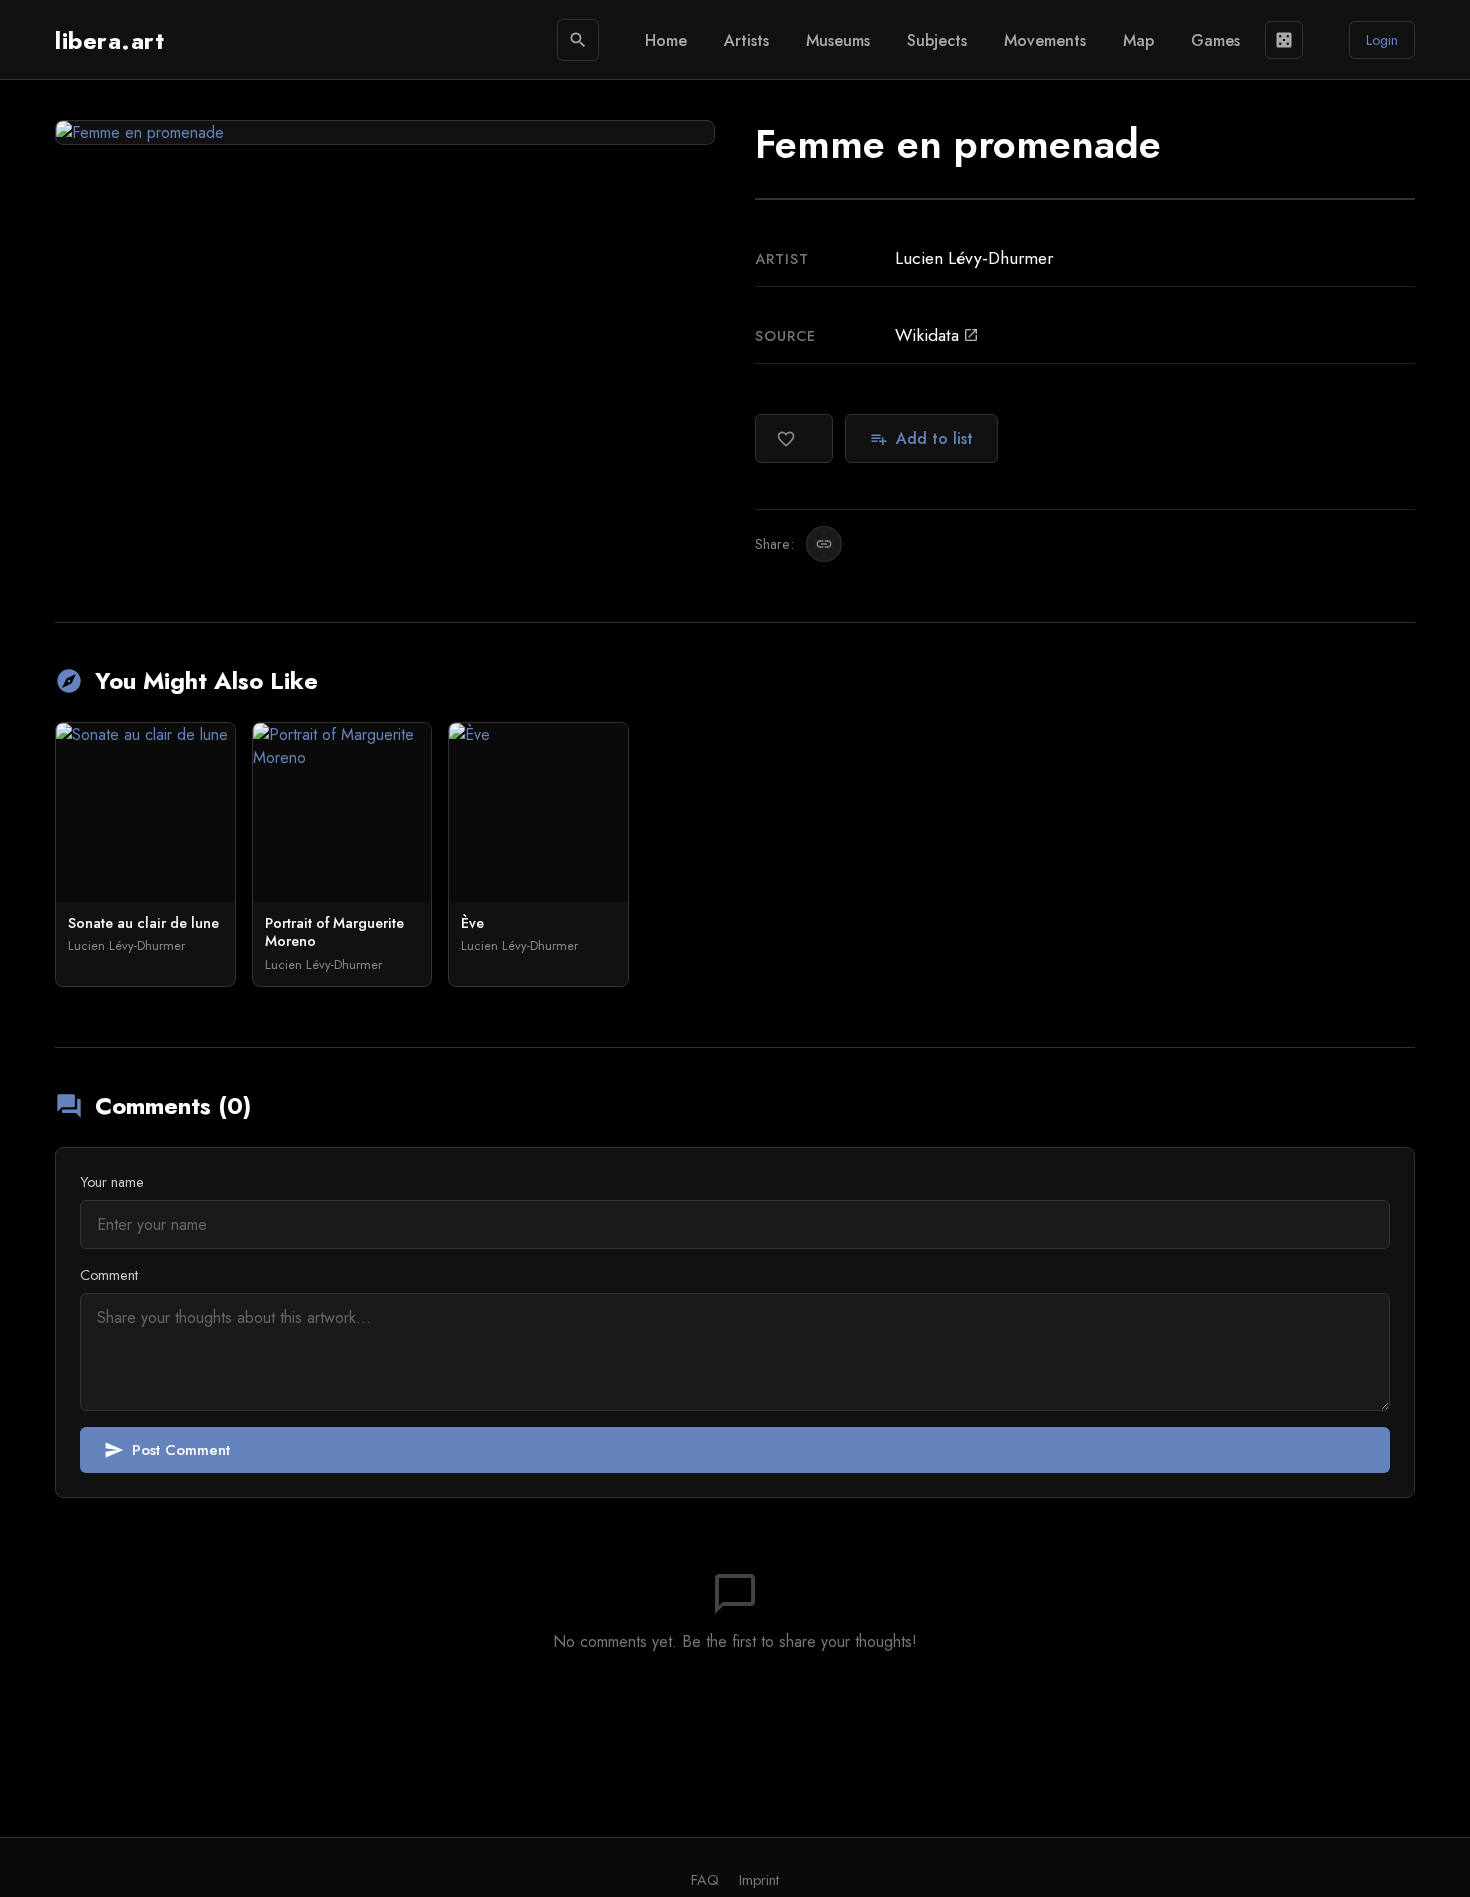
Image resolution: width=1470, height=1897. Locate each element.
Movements (1045, 40)
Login (1382, 40)
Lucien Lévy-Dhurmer (974, 258)
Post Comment (167, 1450)
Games (1215, 40)
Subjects (937, 40)
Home (666, 40)
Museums (838, 40)
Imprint (759, 1880)
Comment (109, 1275)
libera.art (109, 40)
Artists (746, 40)
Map (1138, 40)
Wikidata (937, 335)
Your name (112, 1182)
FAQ (705, 1880)
